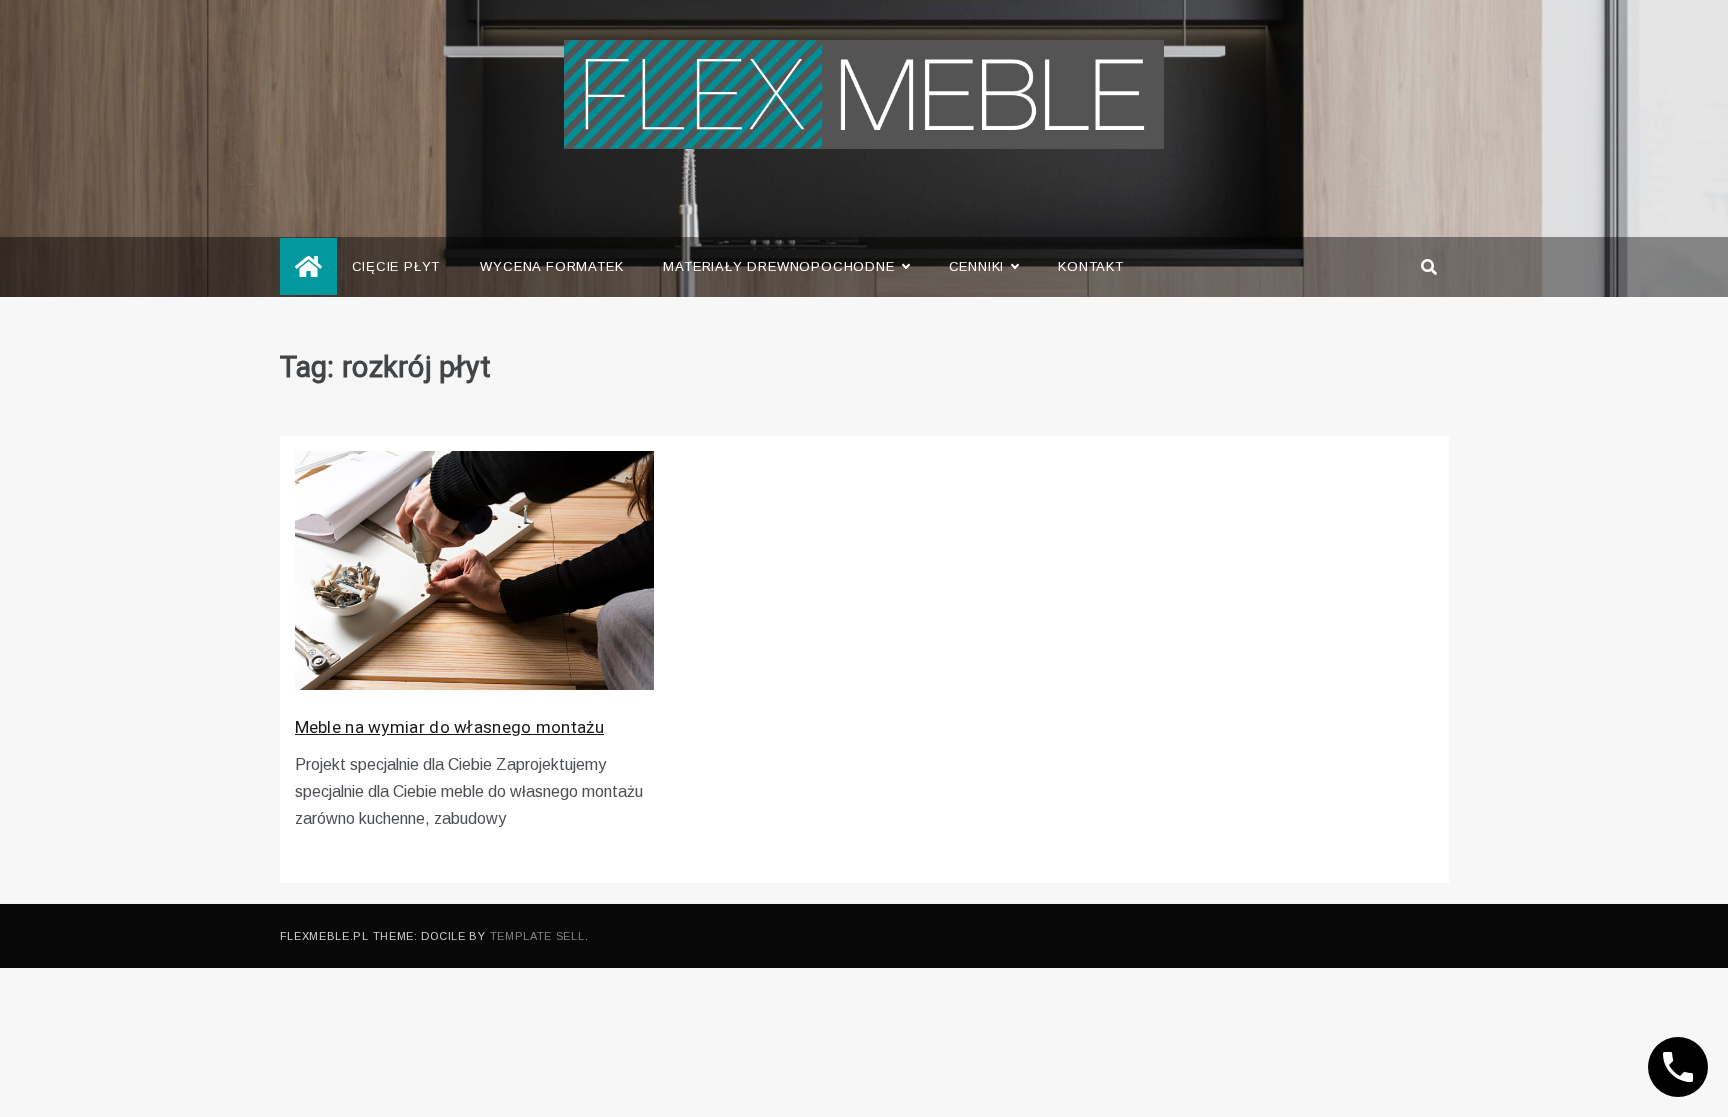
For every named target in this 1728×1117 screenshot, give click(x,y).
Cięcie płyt (396, 266)
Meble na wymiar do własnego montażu (450, 727)
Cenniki (977, 266)
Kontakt (1091, 266)
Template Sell (537, 936)
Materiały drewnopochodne (778, 266)
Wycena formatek (551, 266)
